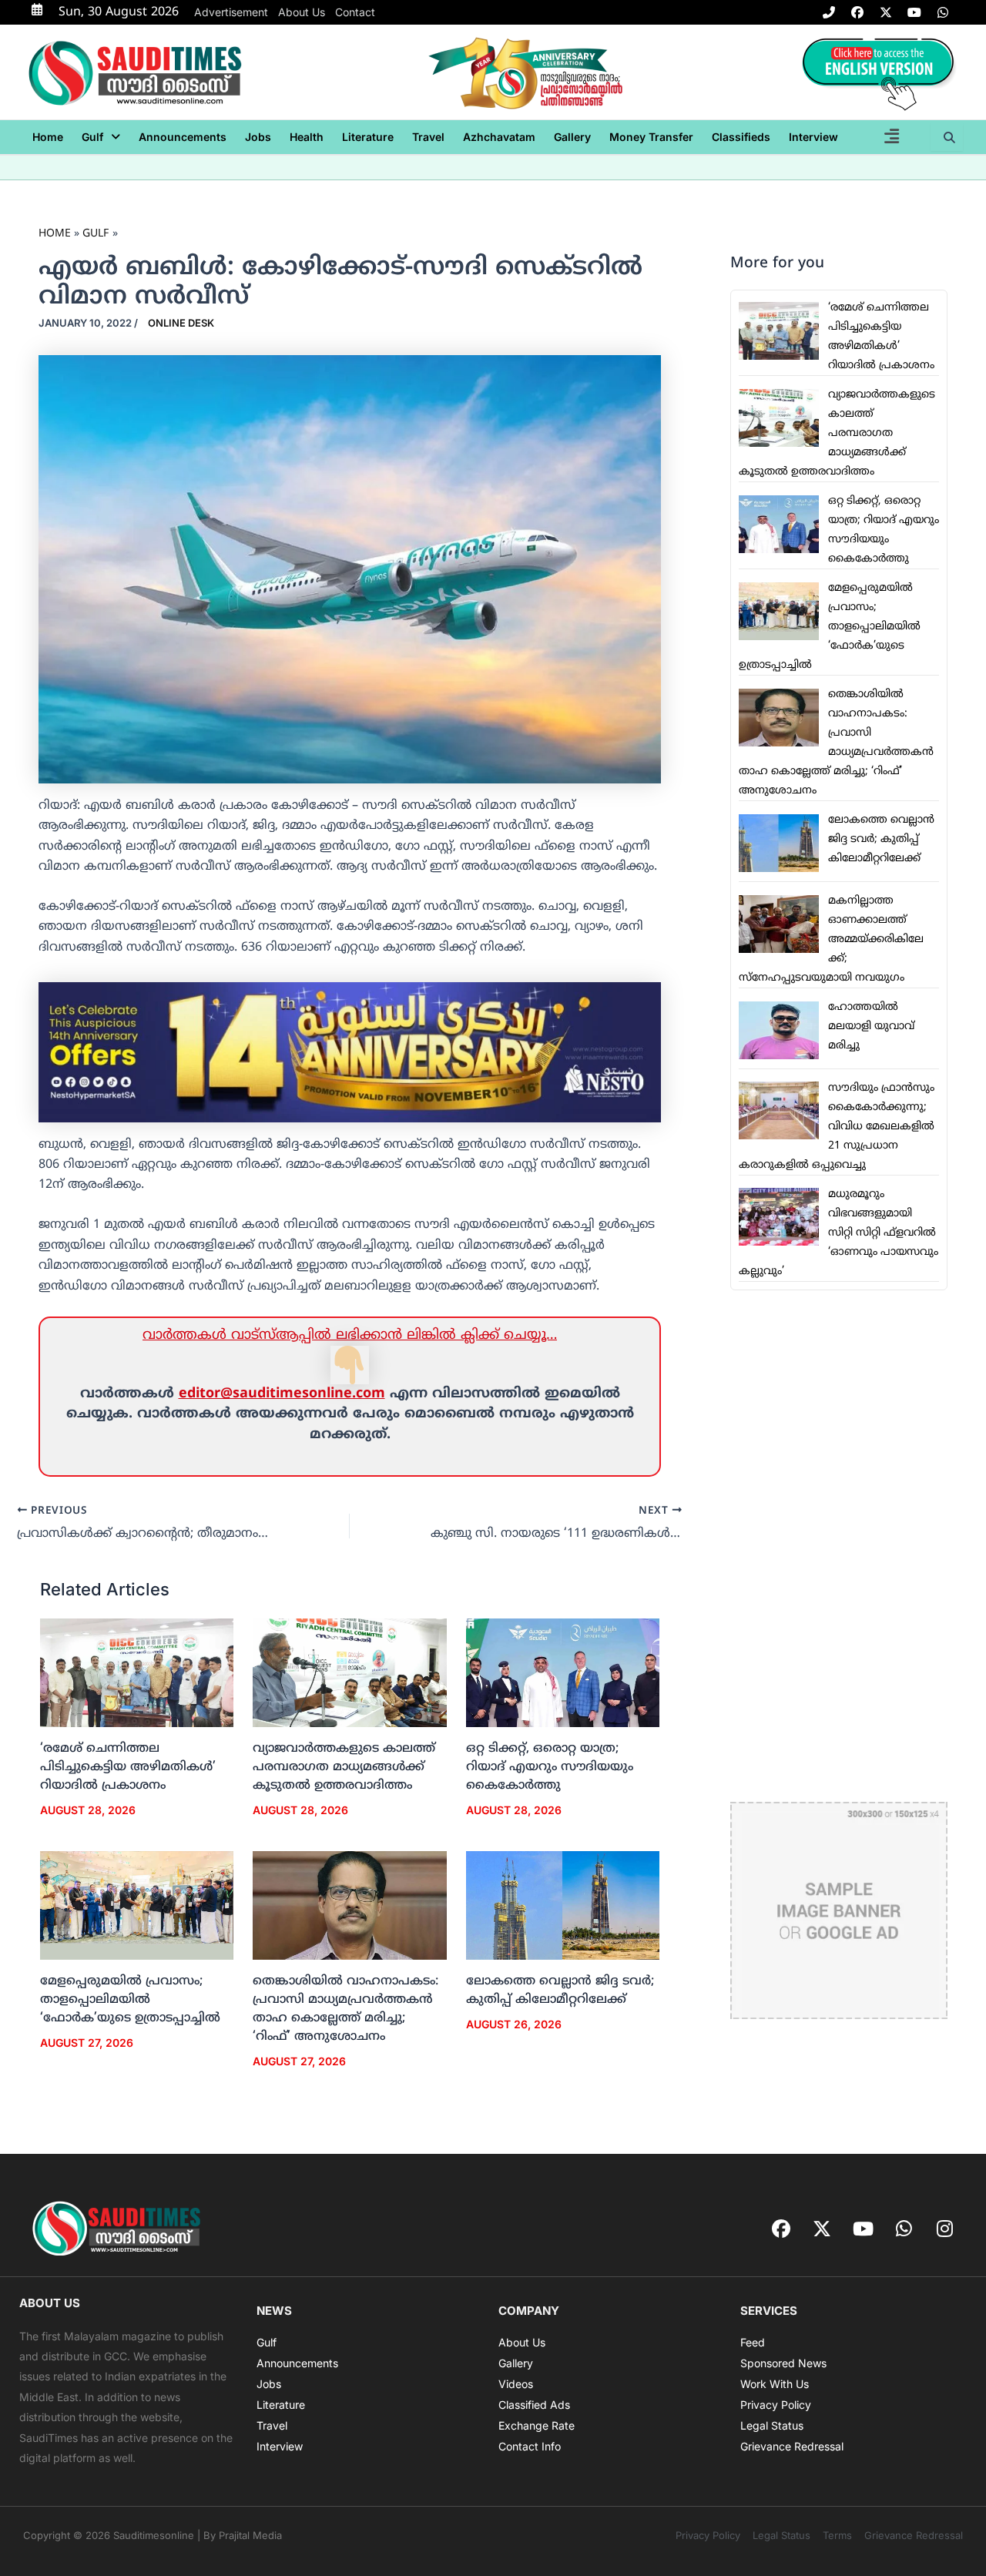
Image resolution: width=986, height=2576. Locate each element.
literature (368, 137)
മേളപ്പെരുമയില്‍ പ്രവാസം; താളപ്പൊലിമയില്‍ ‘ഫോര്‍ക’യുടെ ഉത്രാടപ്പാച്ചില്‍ (130, 2000)
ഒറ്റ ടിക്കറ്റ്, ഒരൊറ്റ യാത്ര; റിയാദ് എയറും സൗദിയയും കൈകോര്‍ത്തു (550, 1767)
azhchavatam (499, 137)
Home (48, 137)
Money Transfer (651, 137)
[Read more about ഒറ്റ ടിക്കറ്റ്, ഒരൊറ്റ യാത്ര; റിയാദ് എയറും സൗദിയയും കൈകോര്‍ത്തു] (563, 1673)
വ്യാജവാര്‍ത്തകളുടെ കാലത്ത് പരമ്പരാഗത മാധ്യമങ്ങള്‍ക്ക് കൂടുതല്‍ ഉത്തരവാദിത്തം (344, 1767)
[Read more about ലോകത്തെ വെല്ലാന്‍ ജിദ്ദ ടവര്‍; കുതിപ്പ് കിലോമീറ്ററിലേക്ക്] (563, 1906)
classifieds (741, 137)
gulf (92, 137)
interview (813, 137)
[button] (101, 137)
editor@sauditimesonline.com (282, 1394)
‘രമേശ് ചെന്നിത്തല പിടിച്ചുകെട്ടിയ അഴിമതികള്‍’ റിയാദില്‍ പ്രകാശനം (128, 1767)
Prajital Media (250, 2535)
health (307, 137)
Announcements (183, 137)
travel (428, 137)
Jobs (258, 137)
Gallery (572, 137)
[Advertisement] (839, 1546)
